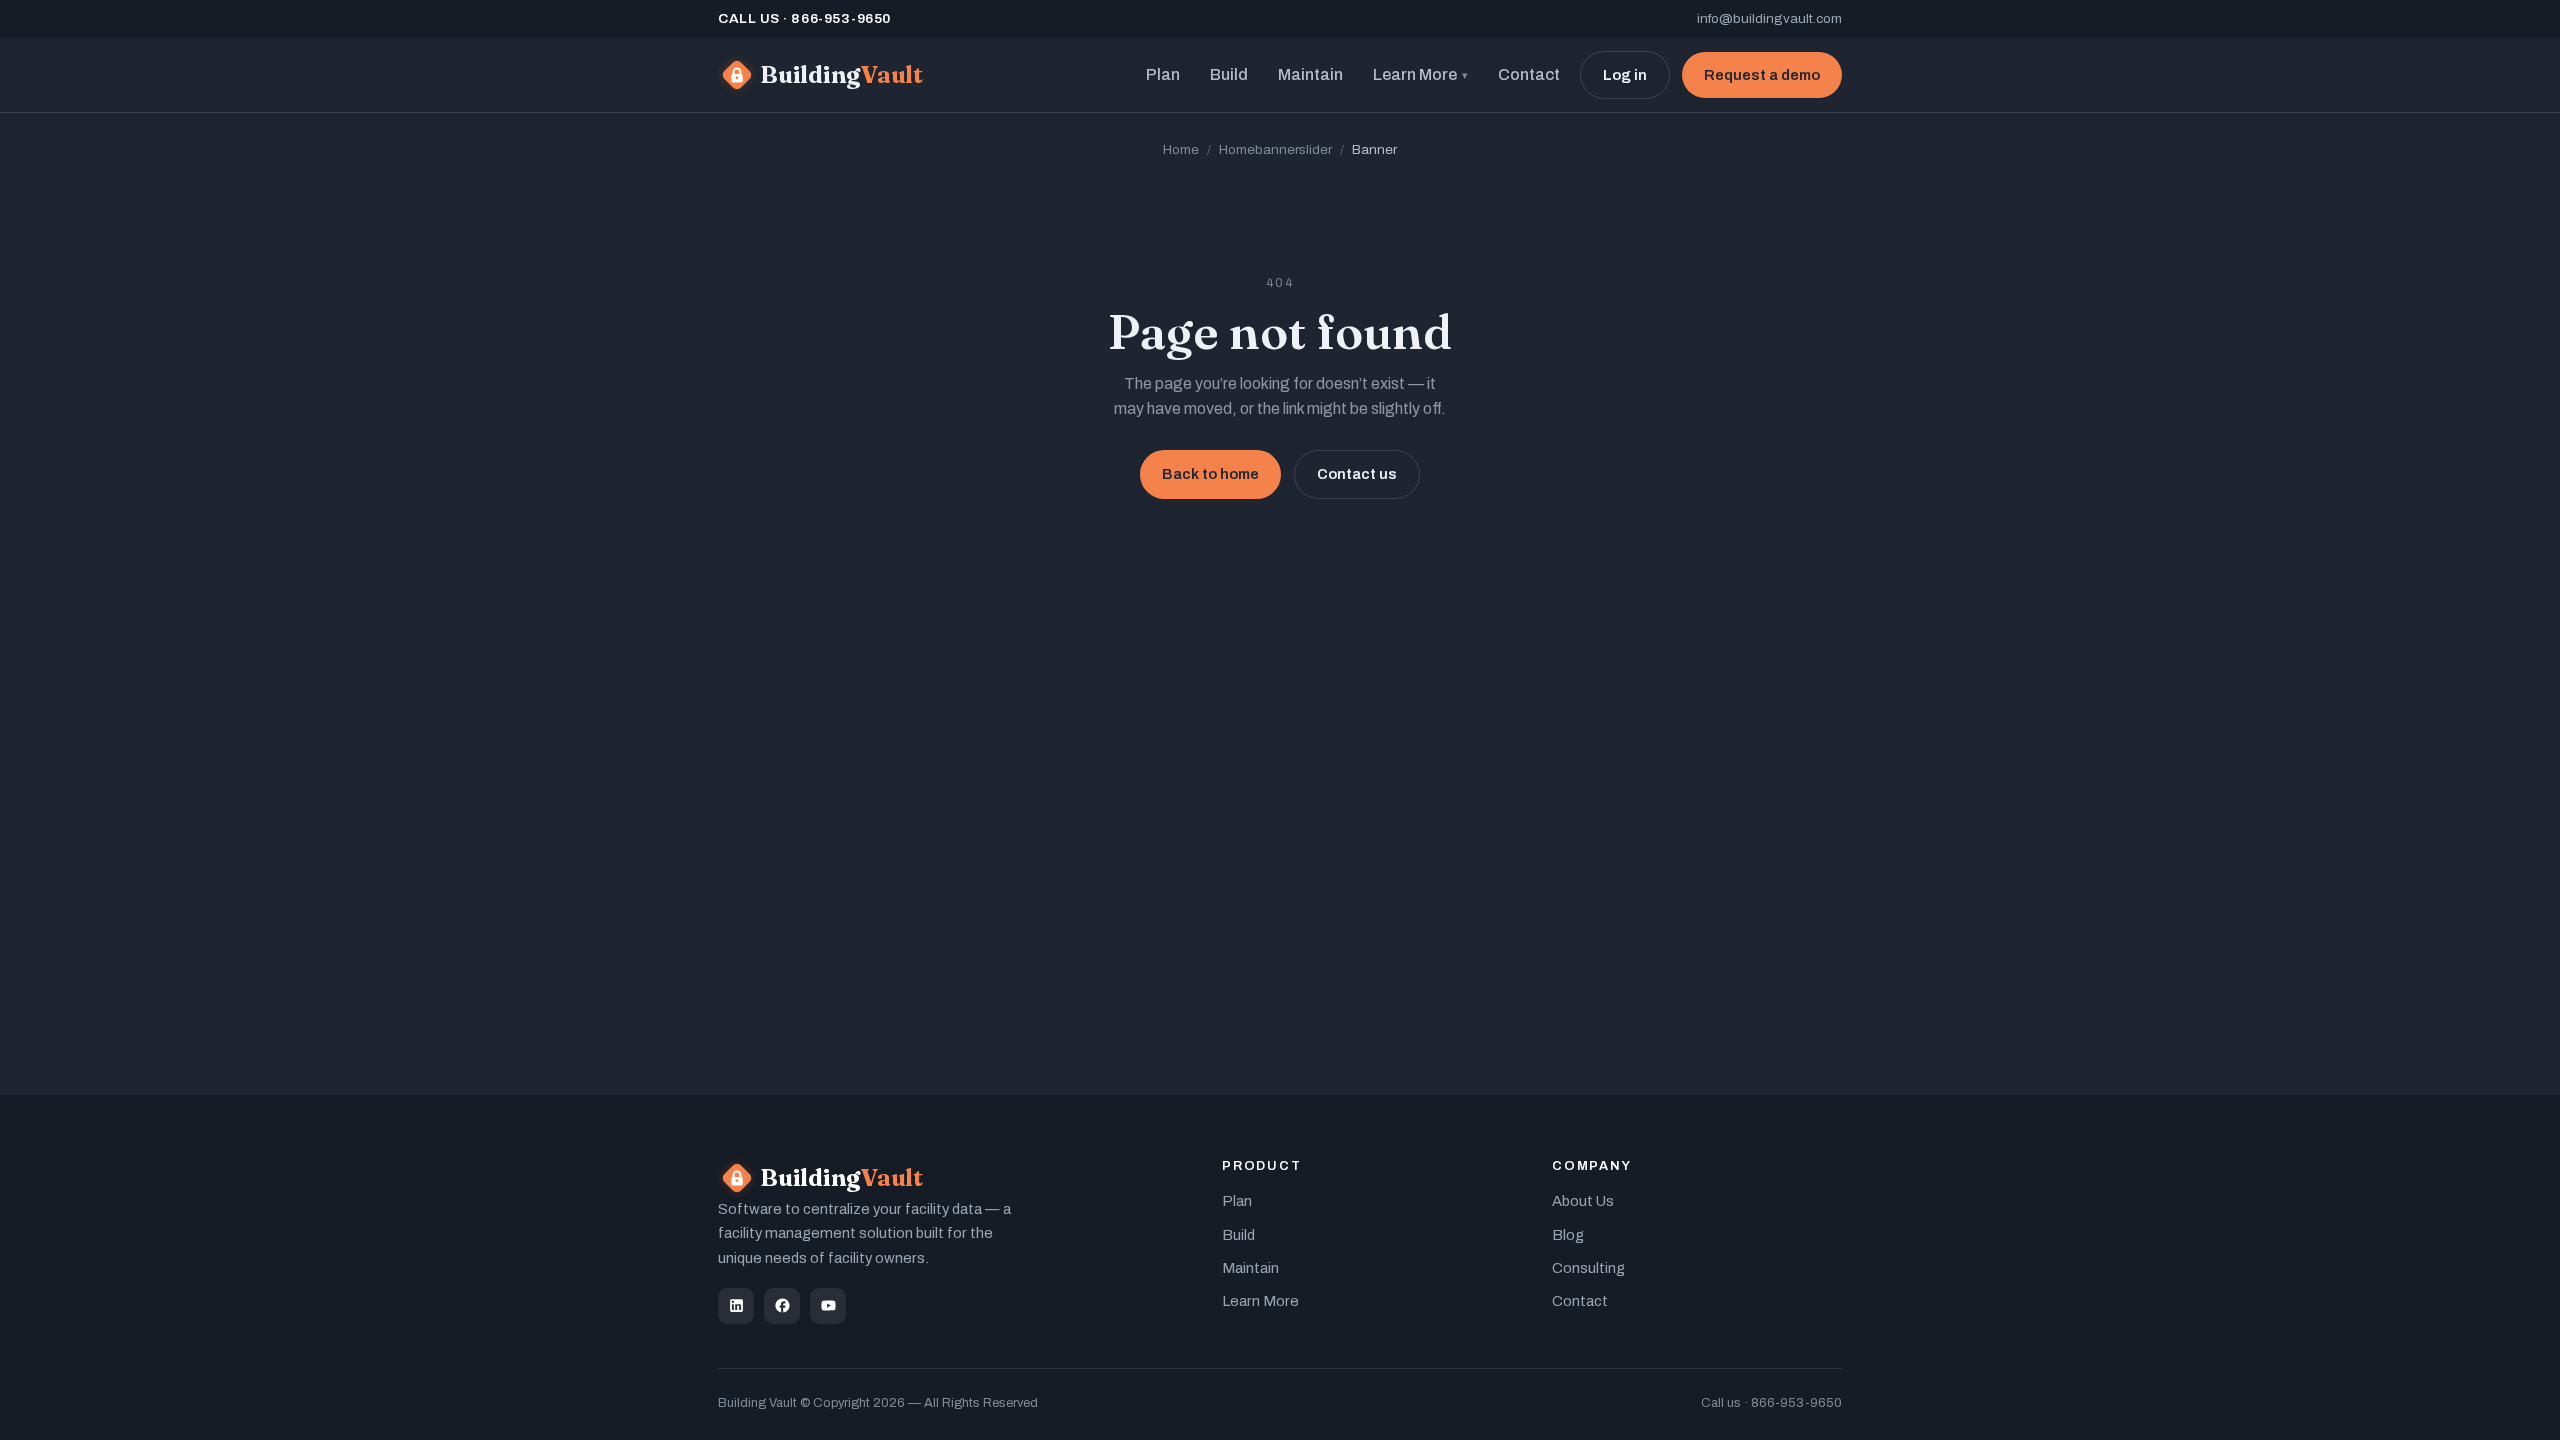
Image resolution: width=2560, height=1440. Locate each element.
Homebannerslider (1275, 149)
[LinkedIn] (736, 1306)
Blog (1568, 1235)
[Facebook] (782, 1306)
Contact (1529, 74)
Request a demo (1762, 75)
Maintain (1310, 74)
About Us (1583, 1201)
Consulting (1588, 1268)
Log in (1625, 75)
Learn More (1420, 74)
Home (1181, 149)
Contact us (1357, 474)
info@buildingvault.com (1769, 18)
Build (1229, 74)
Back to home (1210, 474)
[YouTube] (828, 1306)
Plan (1163, 74)
